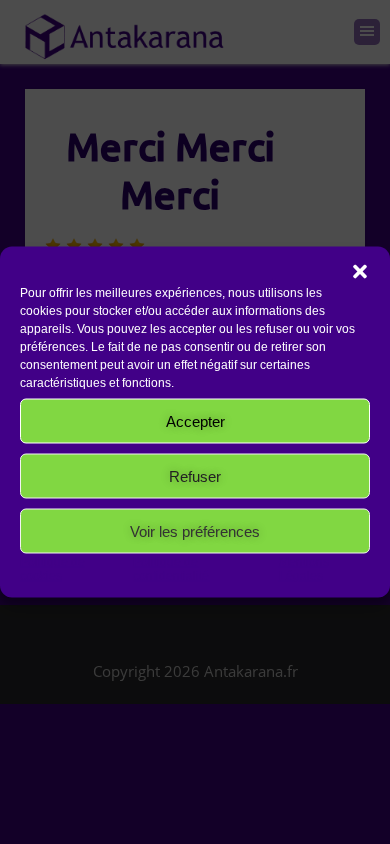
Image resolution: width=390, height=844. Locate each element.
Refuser (195, 475)
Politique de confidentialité (171, 569)
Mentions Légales (304, 569)
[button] (360, 272)
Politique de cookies (52, 569)
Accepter (195, 420)
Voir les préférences (195, 530)
